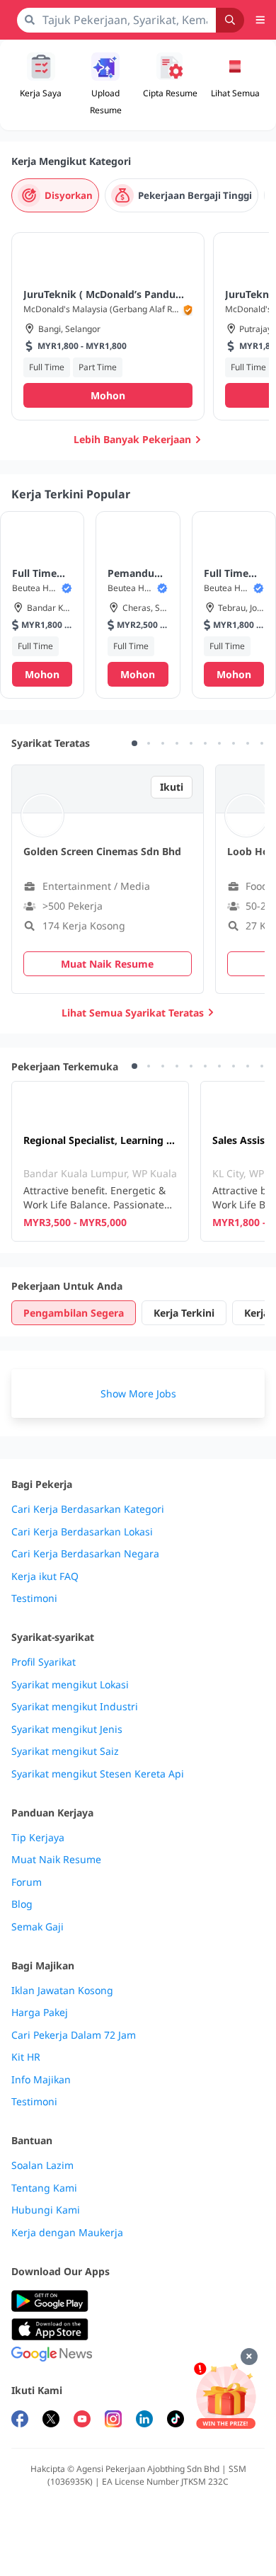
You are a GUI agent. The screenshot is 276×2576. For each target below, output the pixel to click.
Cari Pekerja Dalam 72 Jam (74, 2035)
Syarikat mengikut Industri (75, 1707)
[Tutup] (249, 2357)
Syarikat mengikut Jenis (67, 1729)
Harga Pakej (40, 2013)
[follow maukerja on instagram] (113, 2421)
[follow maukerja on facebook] (20, 2421)
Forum (27, 1882)
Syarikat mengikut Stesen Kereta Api (98, 1774)
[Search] (230, 20)
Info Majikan (41, 2080)
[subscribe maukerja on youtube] (82, 2421)
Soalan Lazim (42, 2165)
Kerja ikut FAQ (45, 1576)
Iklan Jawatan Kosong (62, 1991)
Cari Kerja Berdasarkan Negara (85, 1554)
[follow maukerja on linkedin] (144, 2421)
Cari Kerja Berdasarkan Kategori (88, 1509)
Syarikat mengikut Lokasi (70, 1685)
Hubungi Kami (46, 2210)
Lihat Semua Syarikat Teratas (133, 1013)
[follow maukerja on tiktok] (176, 2421)
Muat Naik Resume (56, 1860)
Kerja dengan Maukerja (67, 2233)
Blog (22, 1904)
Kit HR (26, 2057)
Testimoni (34, 1598)
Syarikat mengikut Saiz (65, 1751)
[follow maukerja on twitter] (51, 2421)
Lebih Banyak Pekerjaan (132, 439)
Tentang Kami (44, 2188)
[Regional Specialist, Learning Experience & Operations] (100, 1161)
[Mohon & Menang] (226, 2396)
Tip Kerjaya (38, 1838)
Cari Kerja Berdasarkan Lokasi (82, 1532)
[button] (236, 85)
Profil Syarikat (44, 1662)
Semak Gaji (38, 1927)
